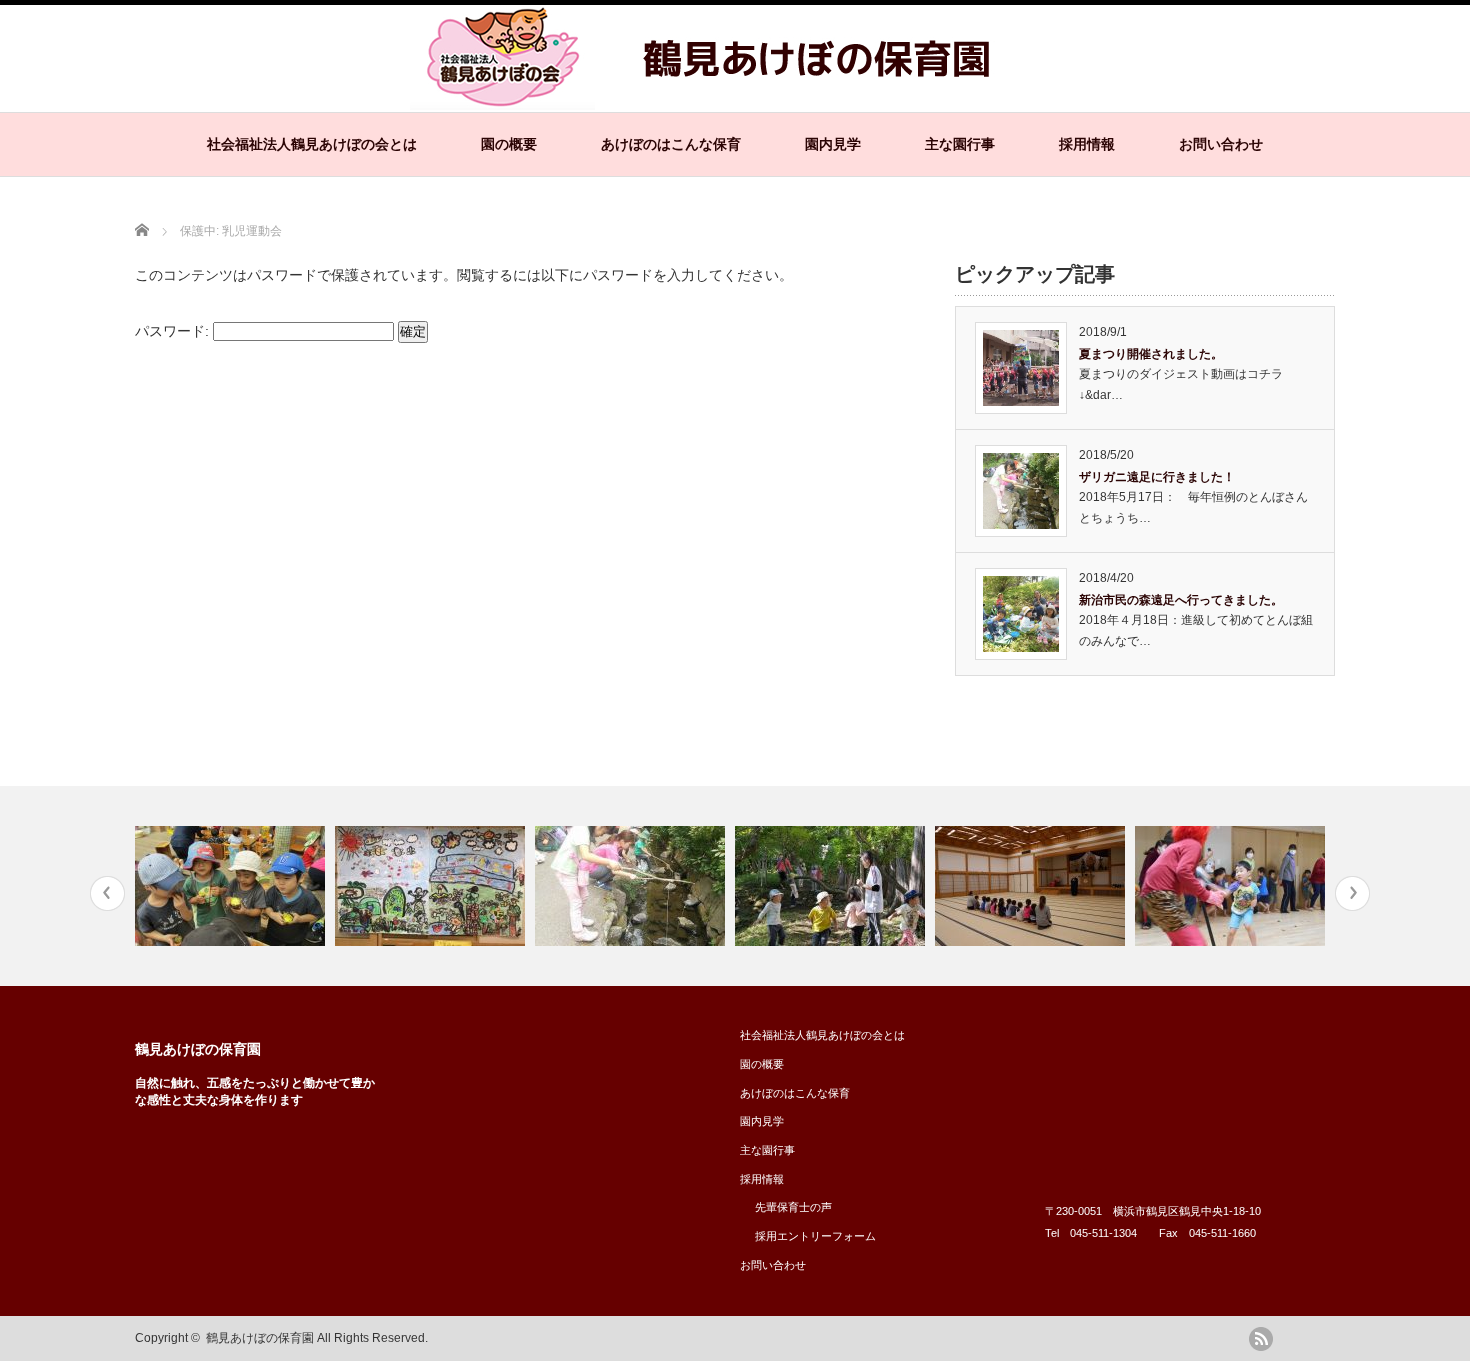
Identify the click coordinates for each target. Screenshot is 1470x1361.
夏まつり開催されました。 (1151, 354)
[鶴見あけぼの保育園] (715, 100)
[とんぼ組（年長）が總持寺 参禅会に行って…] (1032, 886)
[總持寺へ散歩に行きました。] (832, 886)
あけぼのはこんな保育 (671, 144)
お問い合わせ (1221, 144)
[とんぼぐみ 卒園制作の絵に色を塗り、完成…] (432, 886)
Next (1352, 893)
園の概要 (509, 144)
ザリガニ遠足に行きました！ (1157, 477)
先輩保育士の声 (793, 1207)
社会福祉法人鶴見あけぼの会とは (312, 144)
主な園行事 (960, 144)
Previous (107, 893)
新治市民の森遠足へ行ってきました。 (1181, 600)
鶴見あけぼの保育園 (198, 1049)
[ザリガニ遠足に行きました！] (632, 886)
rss (1261, 1339)
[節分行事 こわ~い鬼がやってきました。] (1232, 886)
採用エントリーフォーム (815, 1236)
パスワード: (174, 331)
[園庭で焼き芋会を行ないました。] (232, 886)
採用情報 (1087, 144)
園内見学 (833, 144)
